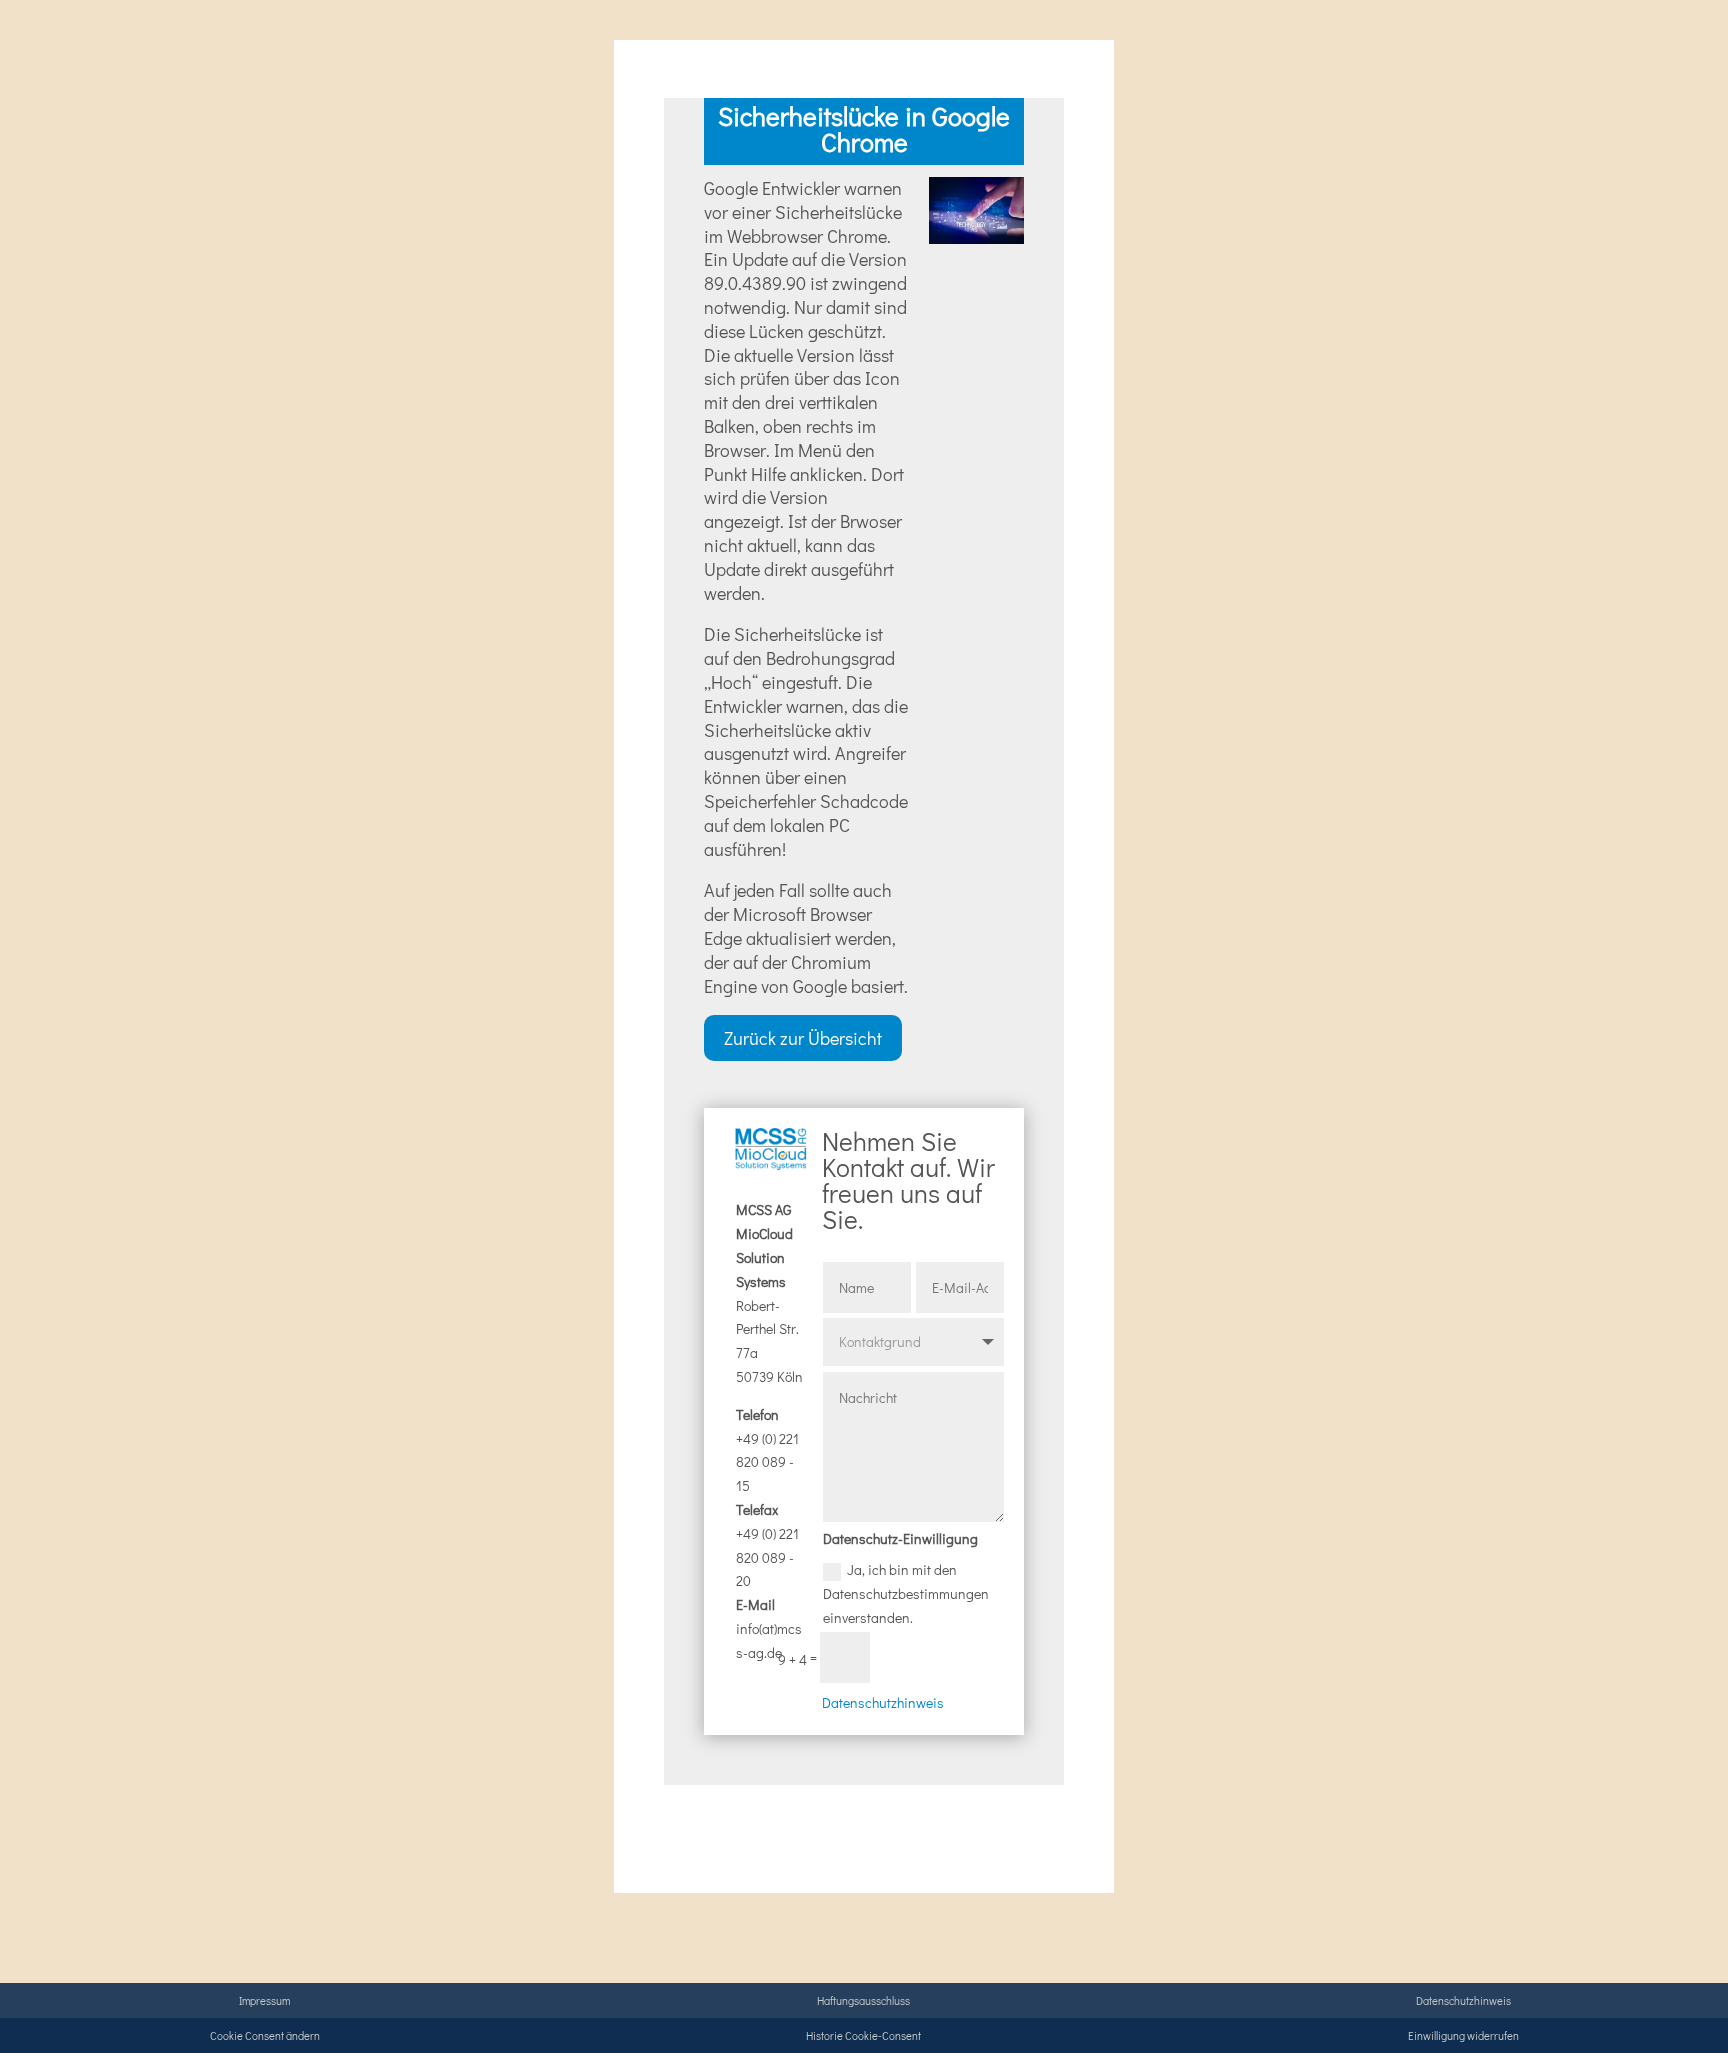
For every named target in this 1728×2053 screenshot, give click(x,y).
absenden (946, 1658)
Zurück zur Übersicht (803, 1038)
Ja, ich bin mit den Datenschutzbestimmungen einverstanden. (906, 1593)
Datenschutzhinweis (883, 1702)
